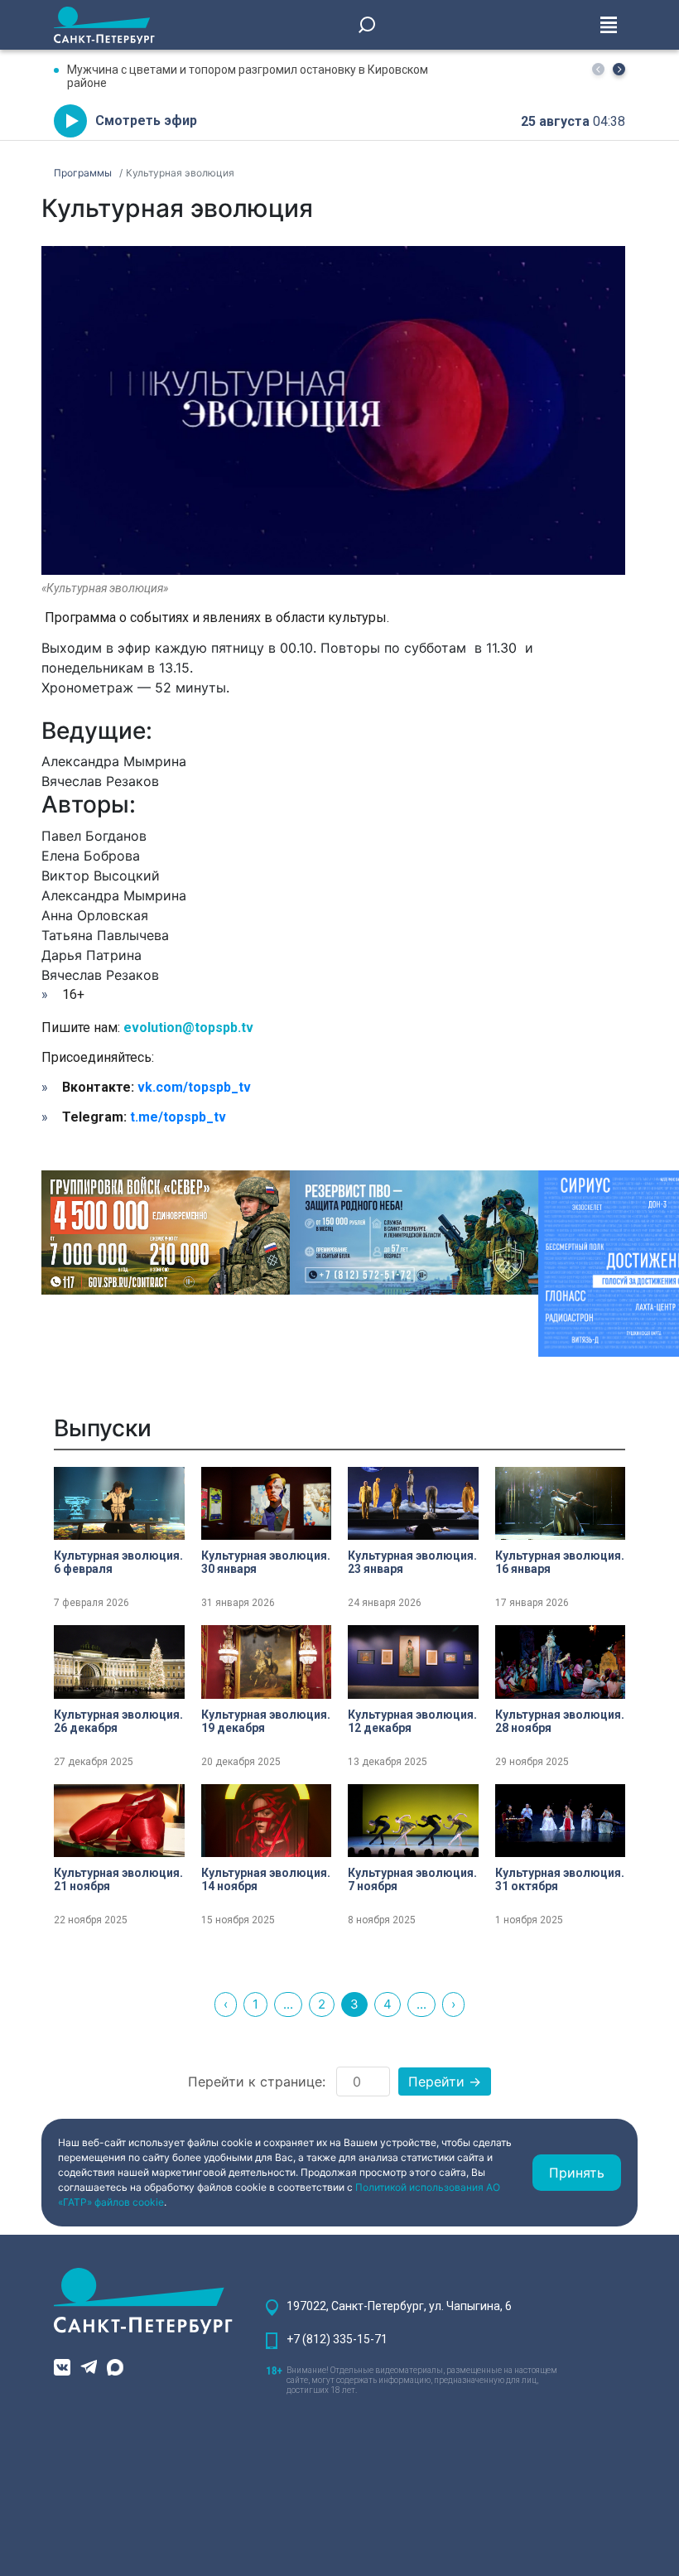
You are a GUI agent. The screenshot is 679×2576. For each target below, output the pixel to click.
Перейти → (445, 2082)
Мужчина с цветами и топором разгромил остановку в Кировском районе (248, 76)
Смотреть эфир (146, 121)
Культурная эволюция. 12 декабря (412, 1721)
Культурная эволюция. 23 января (412, 1562)
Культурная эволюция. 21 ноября (118, 1879)
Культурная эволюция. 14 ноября (266, 1879)
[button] (619, 69)
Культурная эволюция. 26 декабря (118, 1721)
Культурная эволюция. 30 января (266, 1562)
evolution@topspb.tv (188, 1028)
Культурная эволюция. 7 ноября (412, 1879)
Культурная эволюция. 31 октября (560, 1879)
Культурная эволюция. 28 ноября (560, 1721)
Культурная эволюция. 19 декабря (266, 1721)
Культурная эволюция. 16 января (560, 1562)
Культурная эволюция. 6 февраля (118, 1562)
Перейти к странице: (257, 2082)
